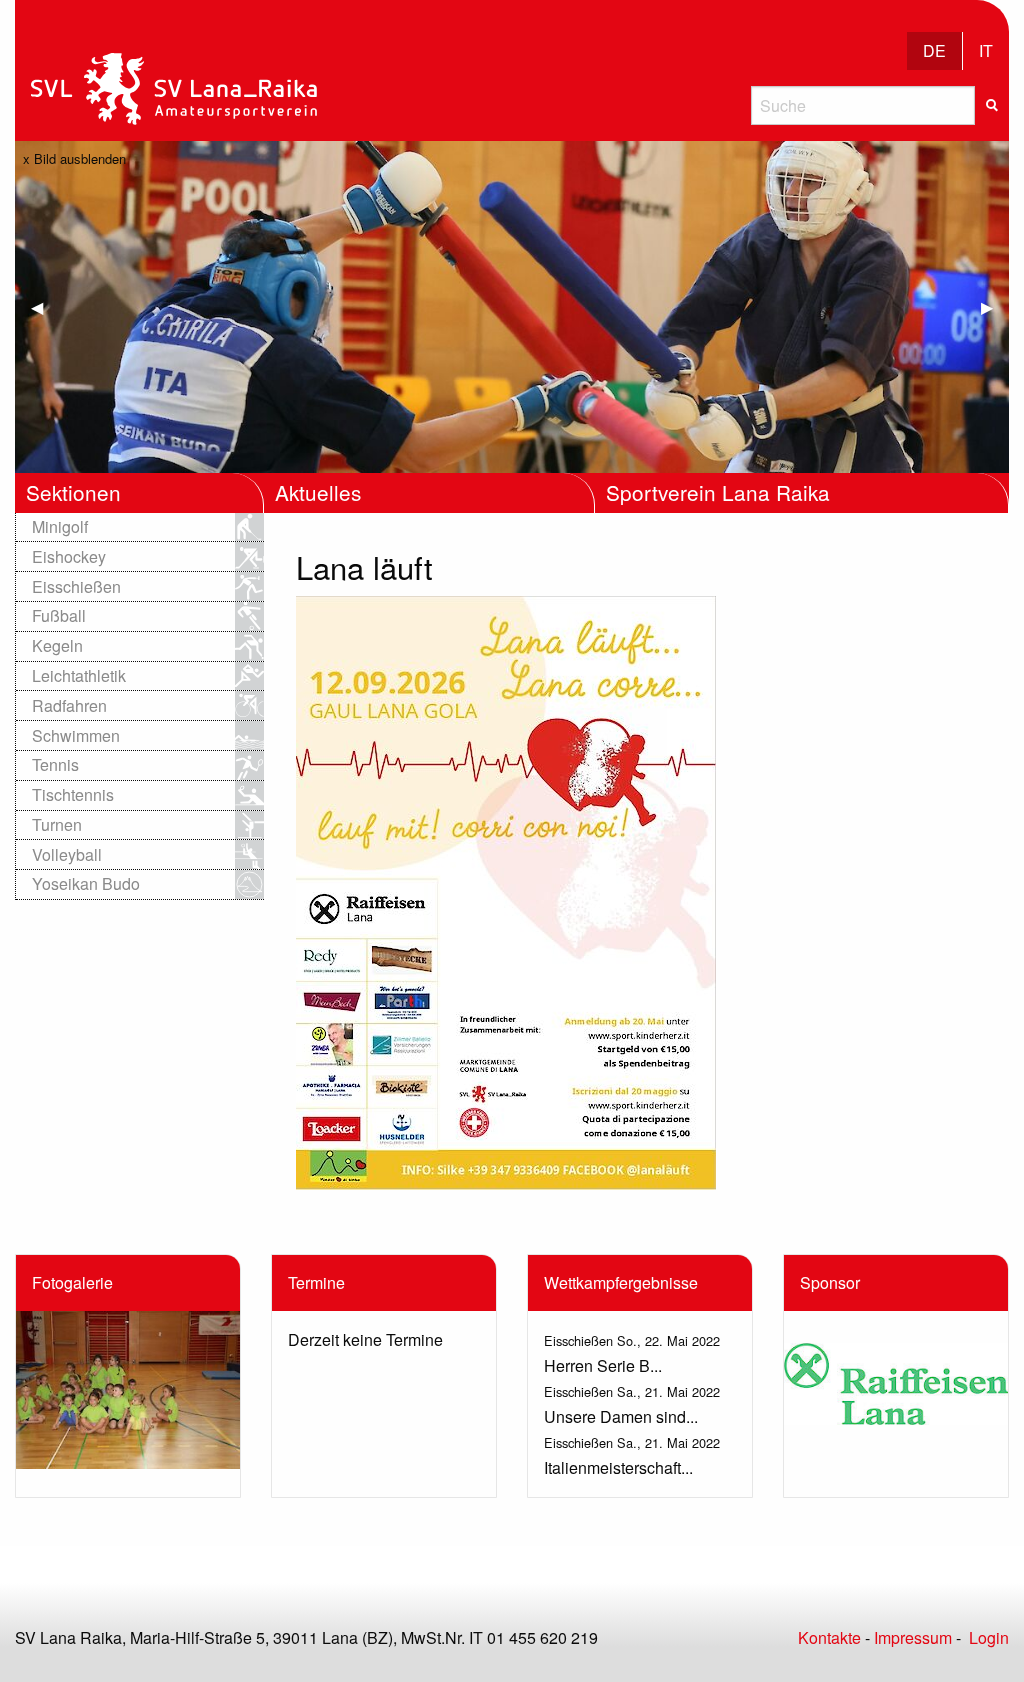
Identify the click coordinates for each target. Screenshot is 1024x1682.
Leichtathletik (79, 675)
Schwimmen (76, 735)
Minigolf (60, 526)
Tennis (55, 764)
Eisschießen (76, 586)
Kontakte (829, 1637)
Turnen (57, 824)
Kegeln (57, 645)
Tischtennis (73, 794)
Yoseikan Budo (86, 883)
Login (989, 1637)
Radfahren (69, 705)
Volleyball (67, 854)
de (934, 50)
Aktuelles (318, 492)
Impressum (913, 1637)
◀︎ (45, 306)
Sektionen (73, 492)
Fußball (59, 615)
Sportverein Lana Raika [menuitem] (718, 492)
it (986, 50)
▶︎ (995, 306)
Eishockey (69, 556)
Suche (992, 105)
